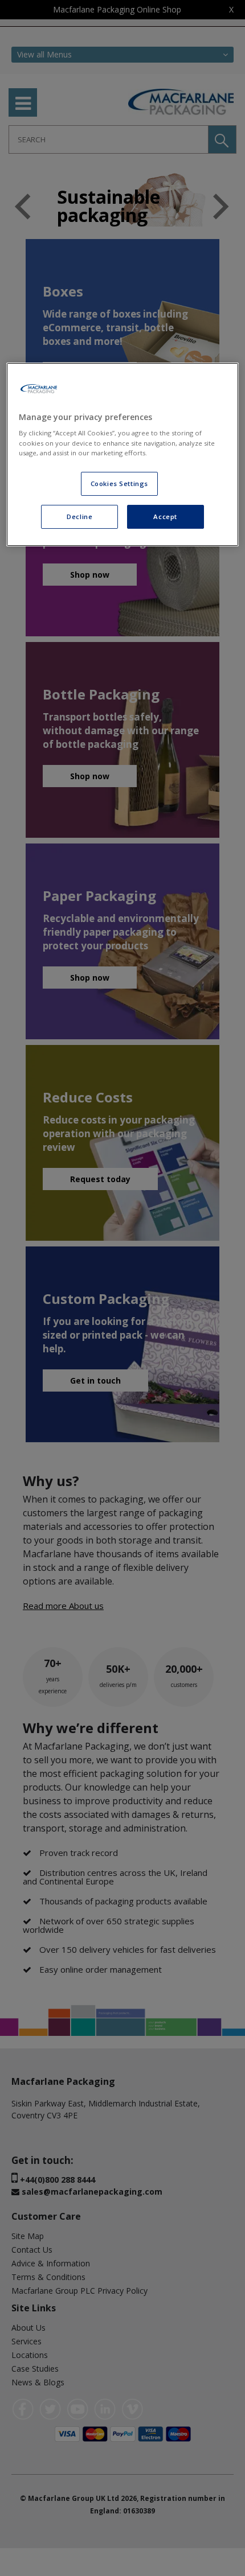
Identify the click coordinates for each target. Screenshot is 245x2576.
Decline (79, 517)
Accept (165, 517)
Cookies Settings (119, 483)
